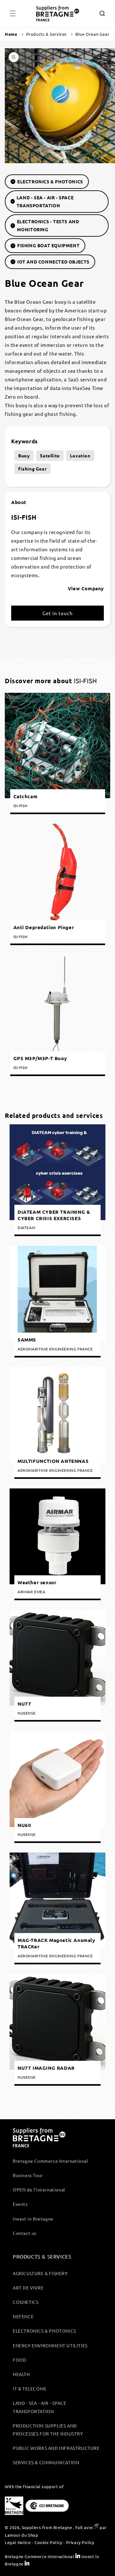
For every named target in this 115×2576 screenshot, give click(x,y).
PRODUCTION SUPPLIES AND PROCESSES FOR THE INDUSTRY (48, 2430)
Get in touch (58, 613)
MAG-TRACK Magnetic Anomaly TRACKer (56, 1944)
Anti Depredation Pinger (44, 927)
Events (20, 2204)
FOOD (19, 2360)
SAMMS (27, 1340)
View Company (86, 588)
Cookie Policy (48, 2542)
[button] (13, 13)
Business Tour (28, 2175)
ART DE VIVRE (28, 2288)
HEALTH (21, 2374)
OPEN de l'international (39, 2190)
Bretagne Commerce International (50, 2161)
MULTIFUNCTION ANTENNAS (53, 1461)
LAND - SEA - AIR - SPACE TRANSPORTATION (45, 201)
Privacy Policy (80, 2542)
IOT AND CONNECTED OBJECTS (53, 262)
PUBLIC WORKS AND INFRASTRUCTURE (56, 2448)
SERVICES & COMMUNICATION (46, 2462)
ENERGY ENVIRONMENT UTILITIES (50, 2345)
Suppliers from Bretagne (47, 2527)
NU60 (24, 1825)
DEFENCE (23, 2316)
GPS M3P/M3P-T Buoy (40, 1058)
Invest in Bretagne (33, 2219)
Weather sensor (37, 1582)
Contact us (25, 2233)
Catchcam (26, 796)
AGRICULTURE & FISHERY (40, 2273)
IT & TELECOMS (30, 2389)
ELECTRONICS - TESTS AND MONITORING (48, 225)
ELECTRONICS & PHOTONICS (50, 181)
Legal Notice (18, 2542)
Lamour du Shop (21, 2535)
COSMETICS (26, 2302)
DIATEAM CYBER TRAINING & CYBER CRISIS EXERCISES (54, 1215)
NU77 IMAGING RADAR (46, 2068)
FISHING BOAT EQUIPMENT (48, 245)
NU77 (24, 1704)
